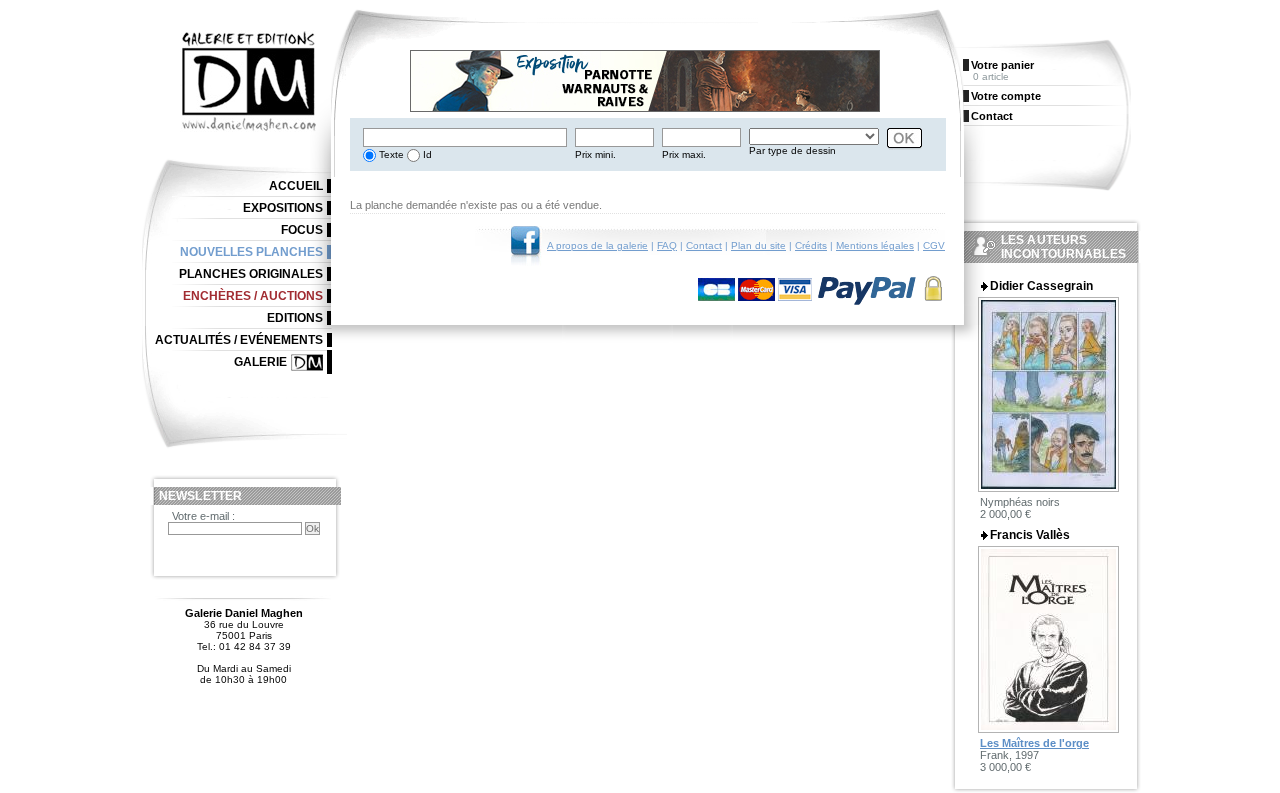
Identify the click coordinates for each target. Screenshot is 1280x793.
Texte (390, 154)
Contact (704, 245)
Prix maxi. (684, 154)
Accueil (296, 186)
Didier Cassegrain (1041, 286)
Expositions (283, 208)
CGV (934, 245)
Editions (295, 318)
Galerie (260, 362)
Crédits (811, 245)
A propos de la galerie (597, 245)
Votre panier (1002, 65)
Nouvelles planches (251, 252)
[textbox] (465, 137)
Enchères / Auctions (253, 296)
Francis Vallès (1030, 535)
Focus (302, 230)
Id (426, 154)
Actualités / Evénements (239, 340)
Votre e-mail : (203, 516)
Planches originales (251, 274)
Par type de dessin (792, 150)
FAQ (667, 245)
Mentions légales (875, 245)
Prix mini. (595, 154)
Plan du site (758, 245)
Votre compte (1006, 96)
